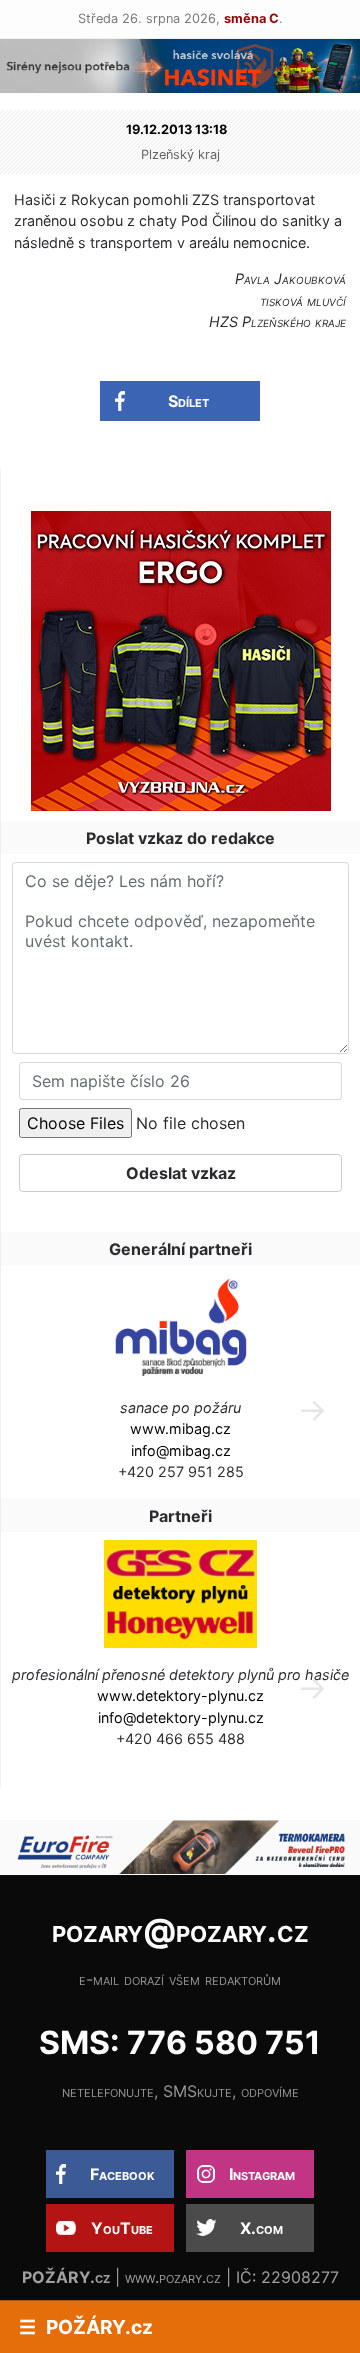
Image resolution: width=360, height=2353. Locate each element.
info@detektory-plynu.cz (181, 1717)
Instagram (262, 2174)
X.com (261, 2228)
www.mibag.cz (180, 1428)
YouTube (122, 2228)
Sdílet (188, 401)
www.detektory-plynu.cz (180, 1695)
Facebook (122, 2174)
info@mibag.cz (181, 1450)
